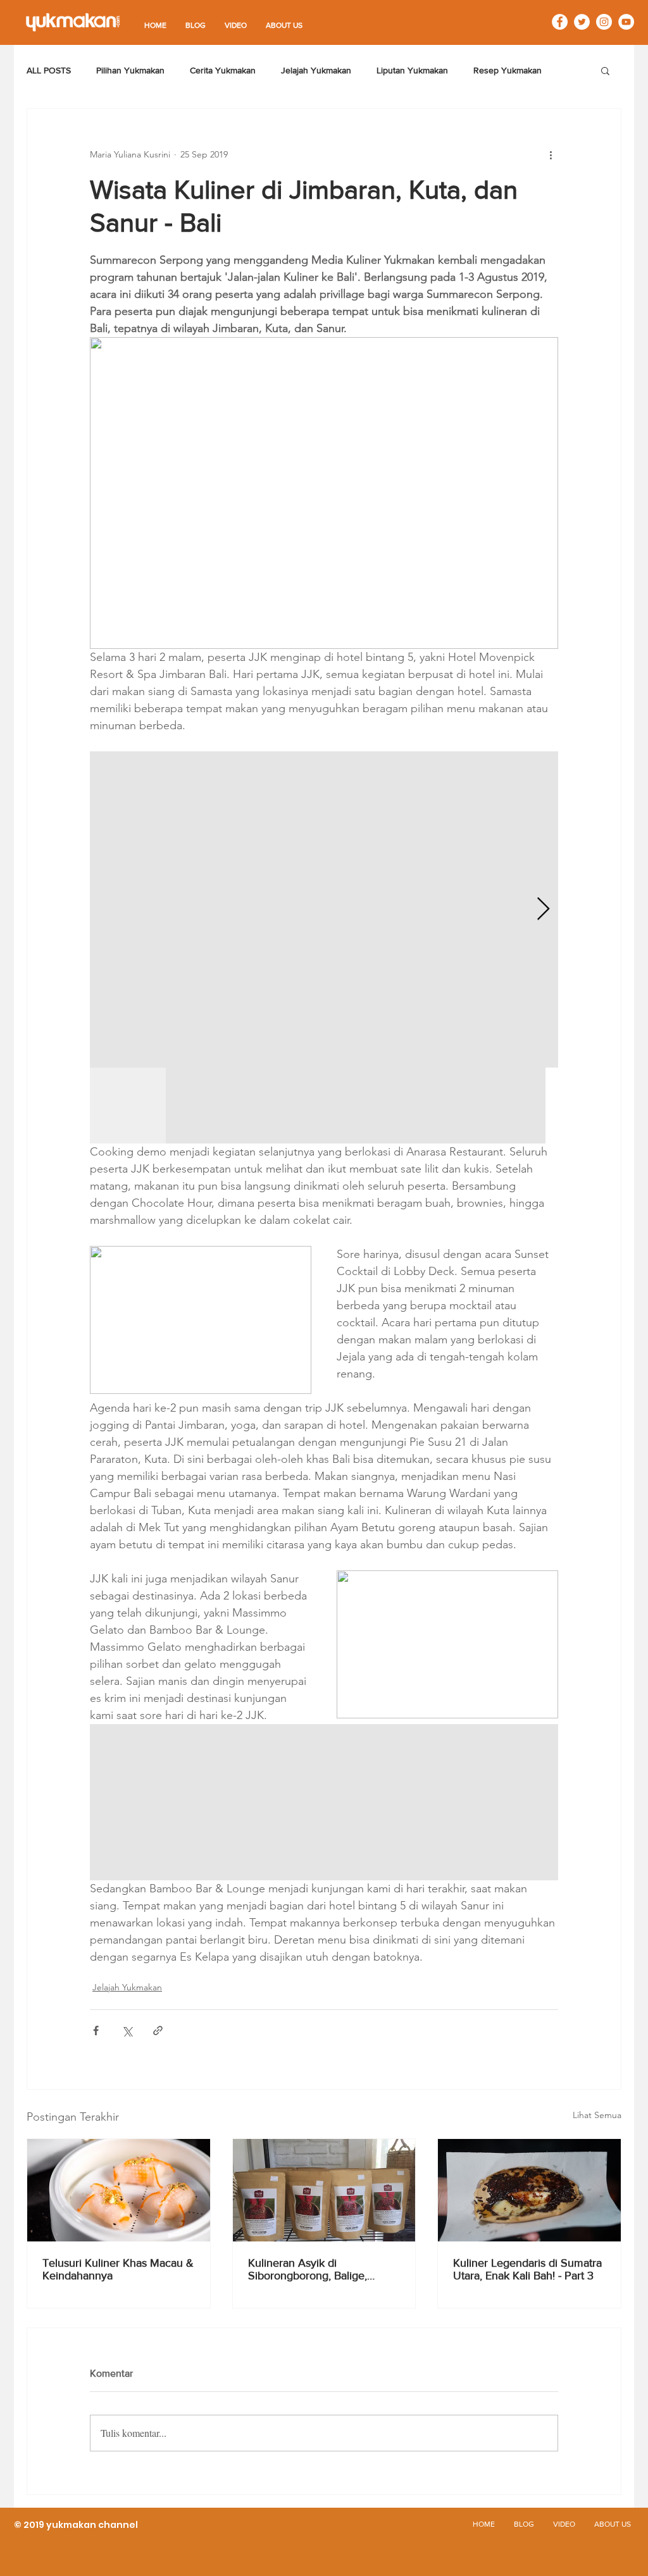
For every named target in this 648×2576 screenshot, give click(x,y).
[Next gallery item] (543, 910)
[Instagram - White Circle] (604, 22)
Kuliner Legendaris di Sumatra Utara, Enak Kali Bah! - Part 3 (527, 2269)
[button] (605, 70)
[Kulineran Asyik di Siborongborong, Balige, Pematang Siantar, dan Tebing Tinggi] (324, 2190)
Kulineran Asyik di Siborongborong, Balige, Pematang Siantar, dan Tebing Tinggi (322, 2269)
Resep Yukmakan (508, 70)
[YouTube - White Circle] (626, 22)
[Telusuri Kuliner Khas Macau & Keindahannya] (119, 2190)
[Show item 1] (128, 1106)
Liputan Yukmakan (412, 70)
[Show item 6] (508, 1106)
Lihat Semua (597, 2115)
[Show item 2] (204, 1106)
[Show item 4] (356, 1106)
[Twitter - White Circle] (582, 22)
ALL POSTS (49, 70)
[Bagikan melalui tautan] (158, 2031)
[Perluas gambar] (324, 909)
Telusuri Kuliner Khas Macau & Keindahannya (118, 2269)
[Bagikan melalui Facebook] (96, 2031)
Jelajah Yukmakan (316, 70)
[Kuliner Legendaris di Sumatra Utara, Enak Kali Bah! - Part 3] (529, 2190)
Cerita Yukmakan (223, 70)
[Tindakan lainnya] (551, 154)
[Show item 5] (432, 1106)
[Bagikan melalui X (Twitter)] (127, 2031)
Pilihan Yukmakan (130, 70)
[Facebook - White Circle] (560, 22)
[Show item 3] (280, 1106)
